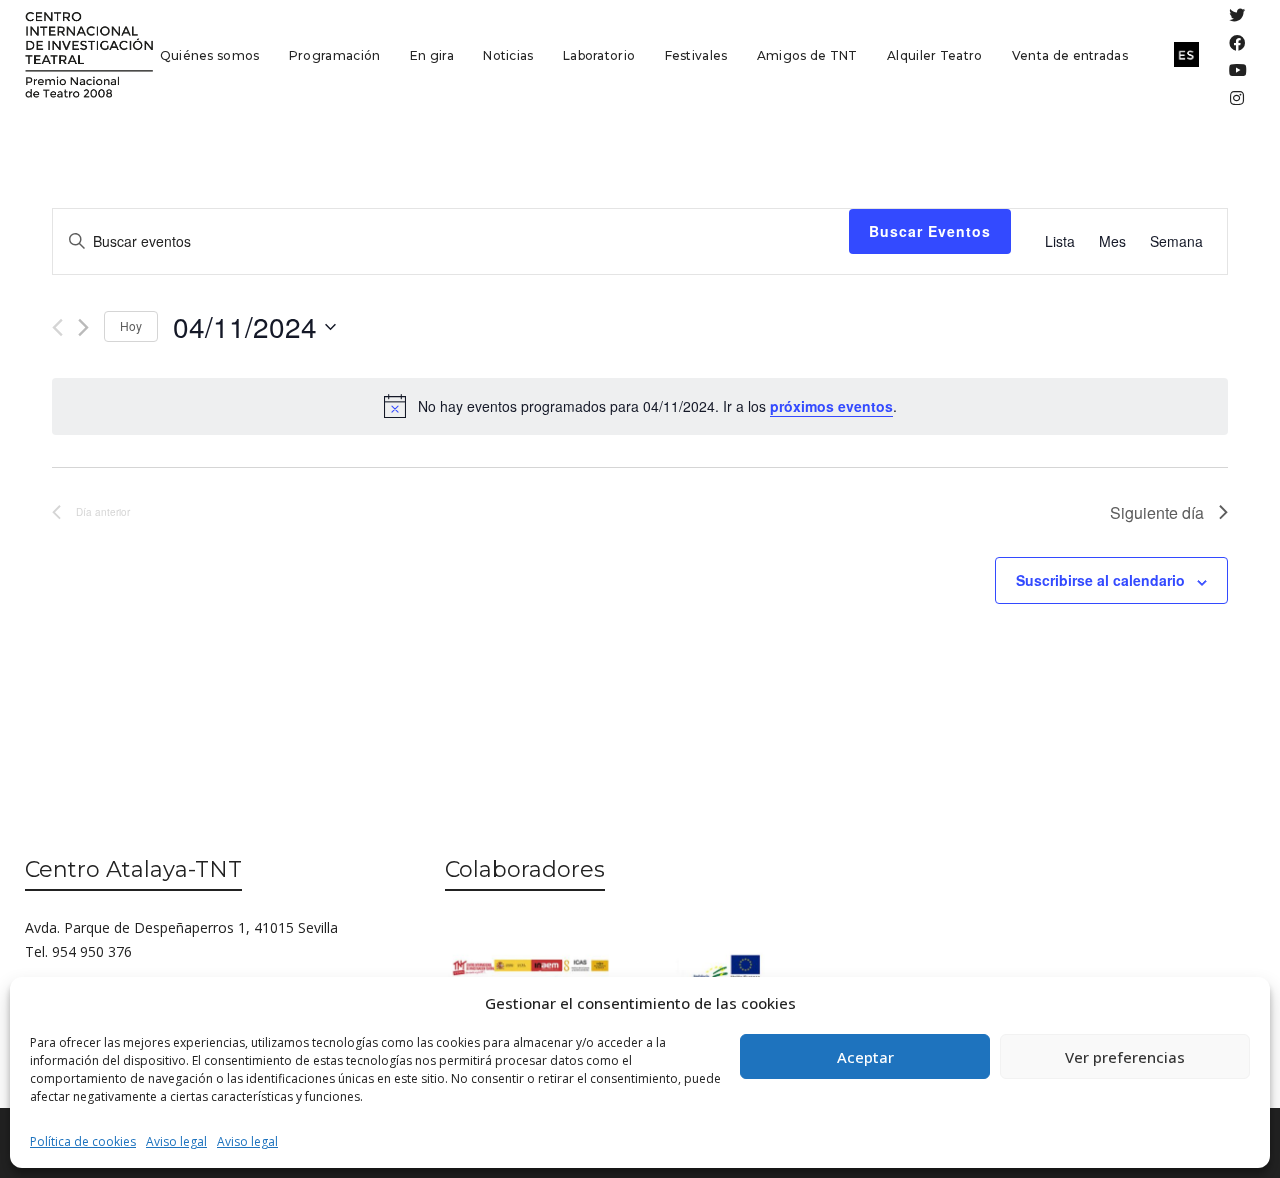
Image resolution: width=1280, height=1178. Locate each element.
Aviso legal (176, 1141)
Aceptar (865, 1057)
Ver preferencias (1125, 1057)
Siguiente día (1157, 512)
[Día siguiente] (83, 327)
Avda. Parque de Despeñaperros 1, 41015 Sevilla (181, 927)
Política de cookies (83, 1141)
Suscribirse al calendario (1100, 580)
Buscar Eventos (930, 231)
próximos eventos (831, 406)
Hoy (131, 325)
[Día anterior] (57, 327)
